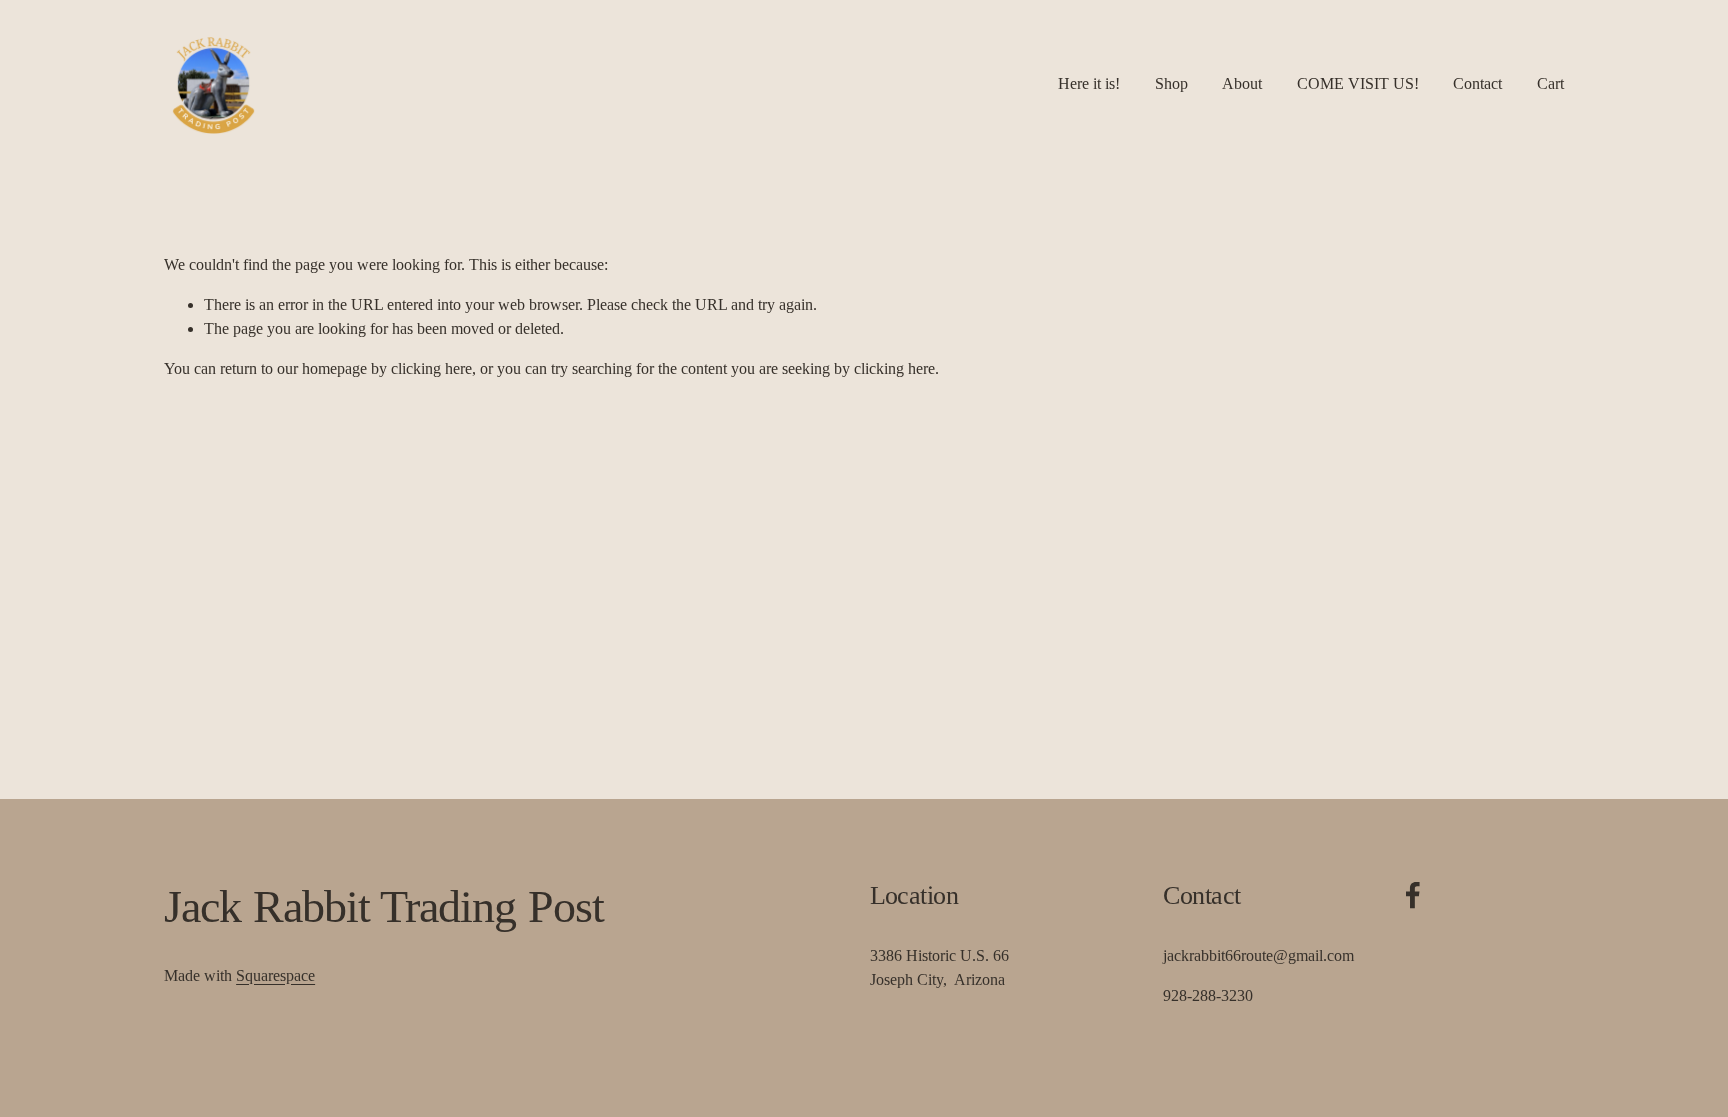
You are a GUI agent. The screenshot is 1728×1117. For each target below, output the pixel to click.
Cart (1550, 83)
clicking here (431, 368)
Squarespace (275, 975)
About (1242, 83)
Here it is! (1089, 83)
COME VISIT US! (1358, 83)
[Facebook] (1413, 895)
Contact (1477, 83)
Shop (1171, 83)
